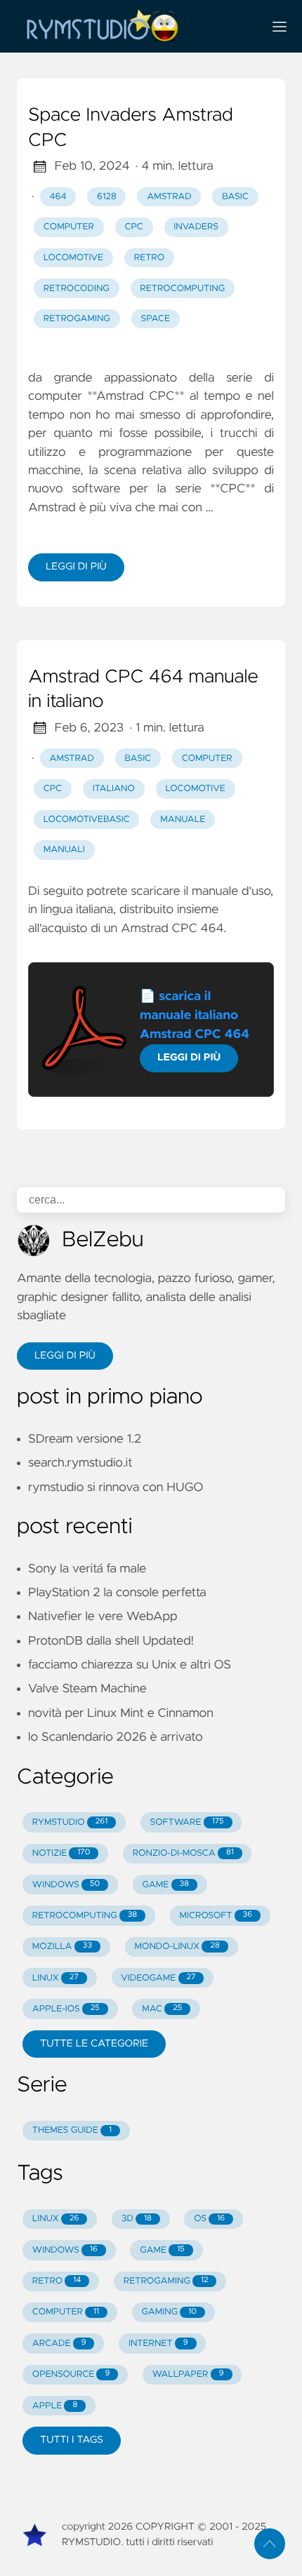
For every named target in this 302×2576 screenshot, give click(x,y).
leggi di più (76, 567)
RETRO (57, 2281)
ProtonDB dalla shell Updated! (111, 1641)
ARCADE (59, 2344)
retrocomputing (182, 289)
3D (137, 2219)
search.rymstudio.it (80, 1463)
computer (69, 227)
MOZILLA (62, 1947)
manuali (64, 850)
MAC (162, 2009)
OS (209, 2219)
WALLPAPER (188, 2374)
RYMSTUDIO (70, 1822)
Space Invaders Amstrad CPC (131, 128)
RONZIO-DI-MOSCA (183, 1853)
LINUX (55, 1978)
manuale (183, 820)
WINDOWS (66, 1885)
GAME (166, 1885)
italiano (114, 789)
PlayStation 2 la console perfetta (117, 1593)
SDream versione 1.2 (85, 1439)
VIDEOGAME (158, 1978)
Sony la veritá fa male (87, 1569)
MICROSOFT (216, 1916)
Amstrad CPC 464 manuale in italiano (143, 690)
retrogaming (77, 319)
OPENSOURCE (71, 2374)
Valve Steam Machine (87, 1689)
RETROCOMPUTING (85, 1916)
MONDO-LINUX (177, 1947)
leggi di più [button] (65, 1356)
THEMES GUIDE (72, 2130)
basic (235, 197)
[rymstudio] (134, 26)
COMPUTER (66, 2312)
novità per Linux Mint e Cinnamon (121, 1713)
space (155, 319)
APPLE (55, 2406)
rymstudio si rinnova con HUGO (116, 1488)
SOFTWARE (187, 1822)
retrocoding (77, 289)
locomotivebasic (87, 820)
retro (149, 258)
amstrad (169, 197)
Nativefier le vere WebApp (103, 1617)
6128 (107, 197)
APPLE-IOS (66, 2009)
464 (58, 197)
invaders (196, 227)
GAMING (169, 2312)
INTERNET (158, 2344)
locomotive (73, 258)
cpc (133, 227)
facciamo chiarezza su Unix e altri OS (130, 1665)
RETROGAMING (166, 2281)
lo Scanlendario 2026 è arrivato (116, 1737)
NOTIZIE (61, 1853)
